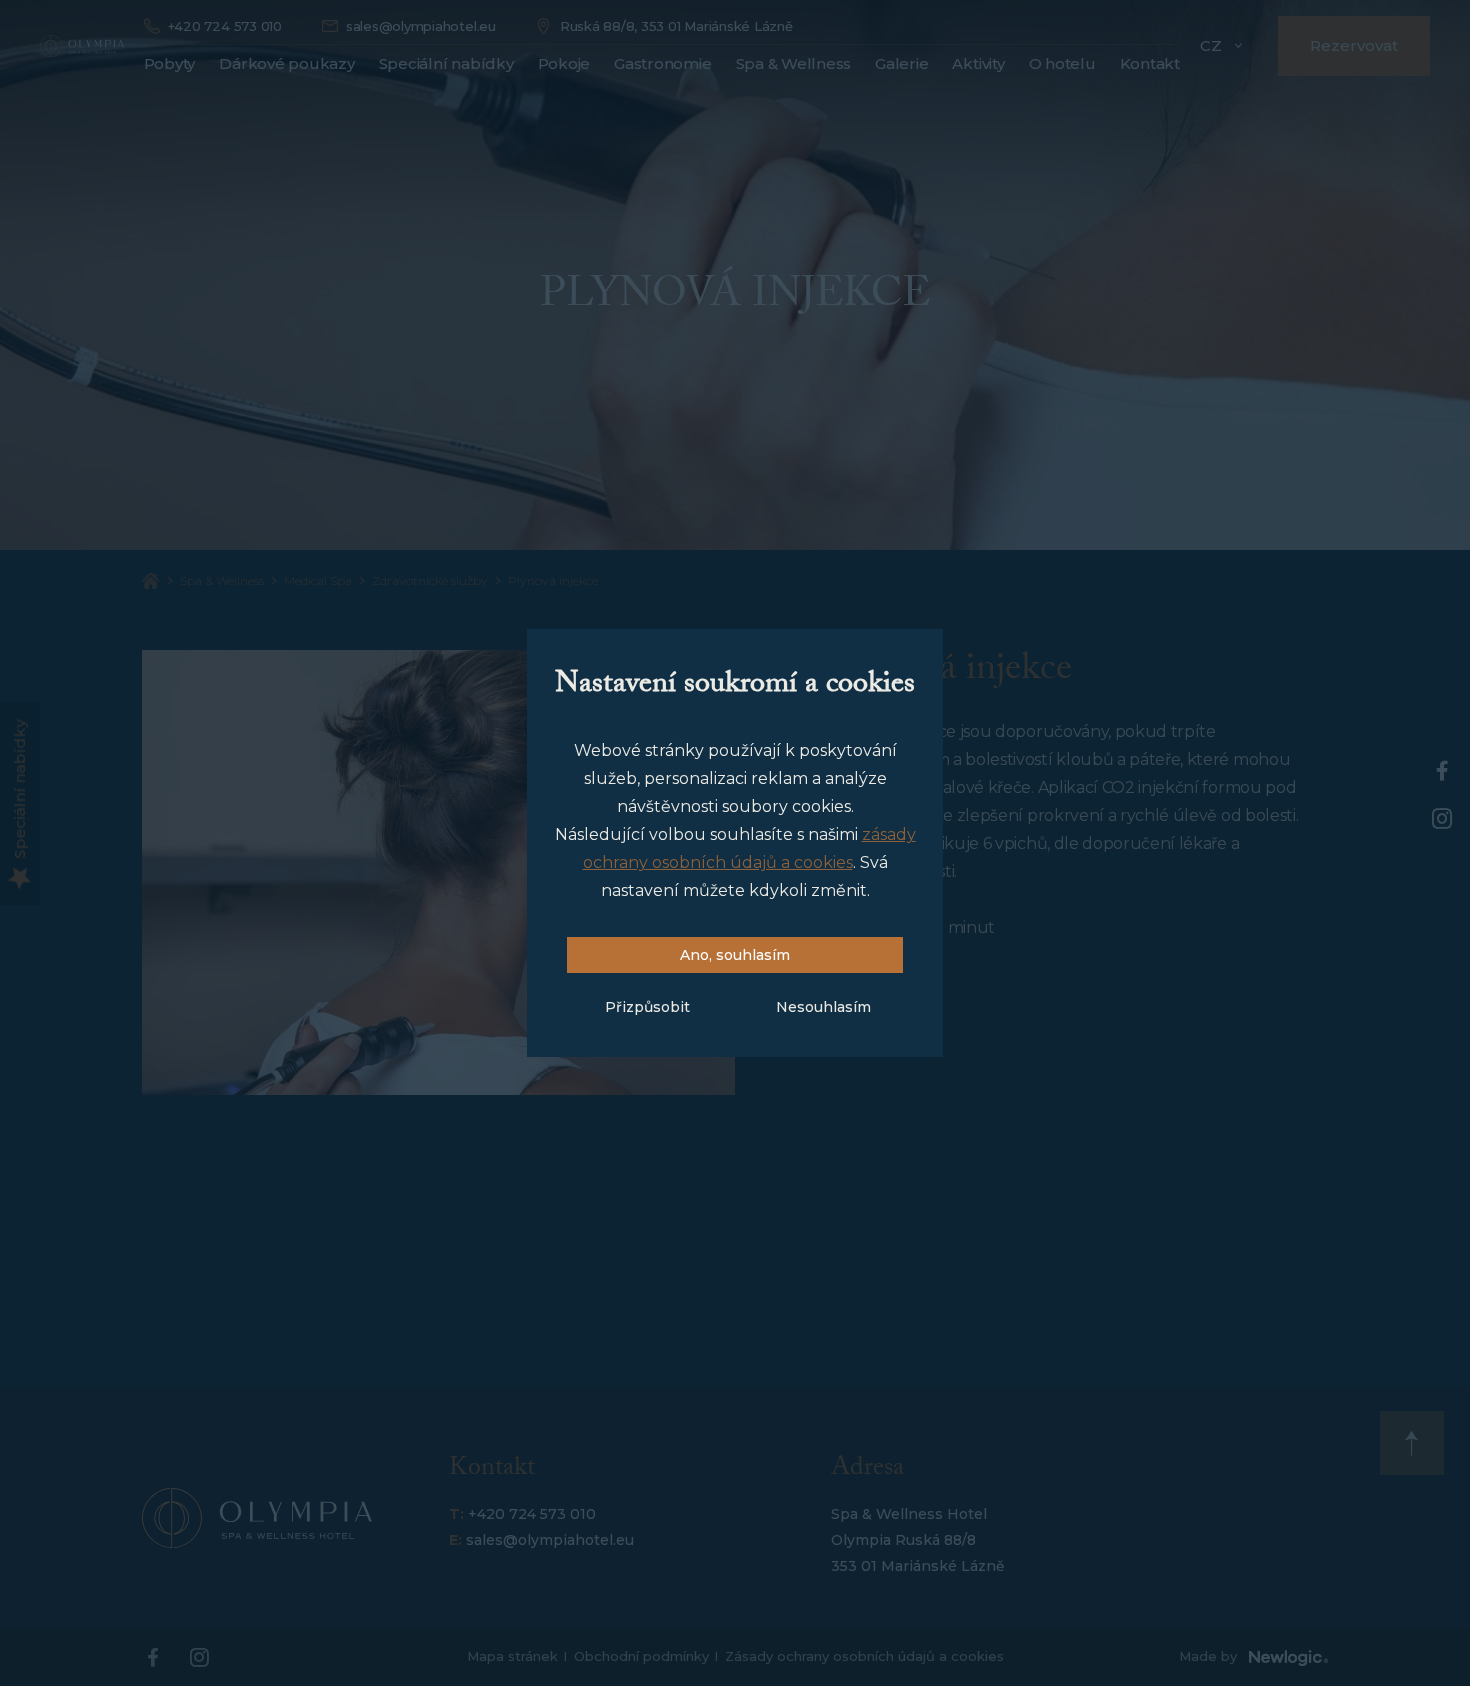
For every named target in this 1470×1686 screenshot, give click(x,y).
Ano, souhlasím (735, 955)
